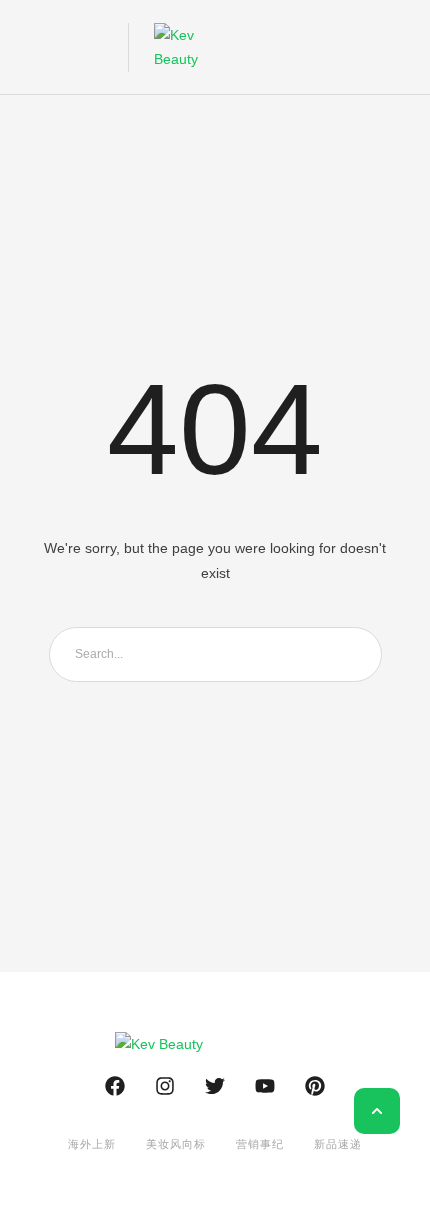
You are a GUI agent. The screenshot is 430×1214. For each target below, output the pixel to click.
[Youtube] (265, 1086)
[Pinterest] (315, 1086)
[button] (32, 47)
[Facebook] (115, 1086)
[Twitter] (215, 1086)
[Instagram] (165, 1086)
